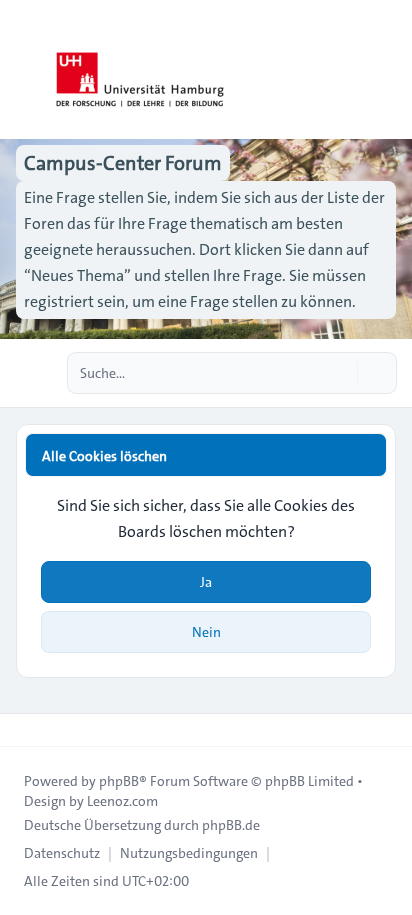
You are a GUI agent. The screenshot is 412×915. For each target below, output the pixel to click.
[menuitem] (62, 853)
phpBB (119, 781)
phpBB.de (231, 825)
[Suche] (340, 373)
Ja (206, 582)
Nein (206, 632)
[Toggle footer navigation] (24, 730)
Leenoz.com (122, 801)
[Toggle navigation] (388, 70)
